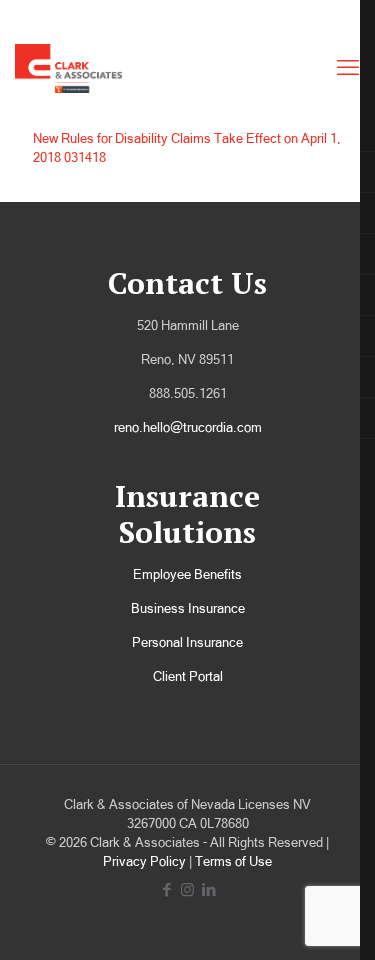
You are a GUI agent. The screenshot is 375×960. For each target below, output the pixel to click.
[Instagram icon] (187, 889)
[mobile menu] (348, 68)
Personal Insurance (187, 642)
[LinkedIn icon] (208, 889)
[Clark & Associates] (68, 68)
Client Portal (188, 676)
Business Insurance (188, 608)
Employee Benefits (187, 574)
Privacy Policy (144, 861)
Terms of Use (233, 861)
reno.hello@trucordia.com (188, 427)
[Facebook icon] (166, 889)
